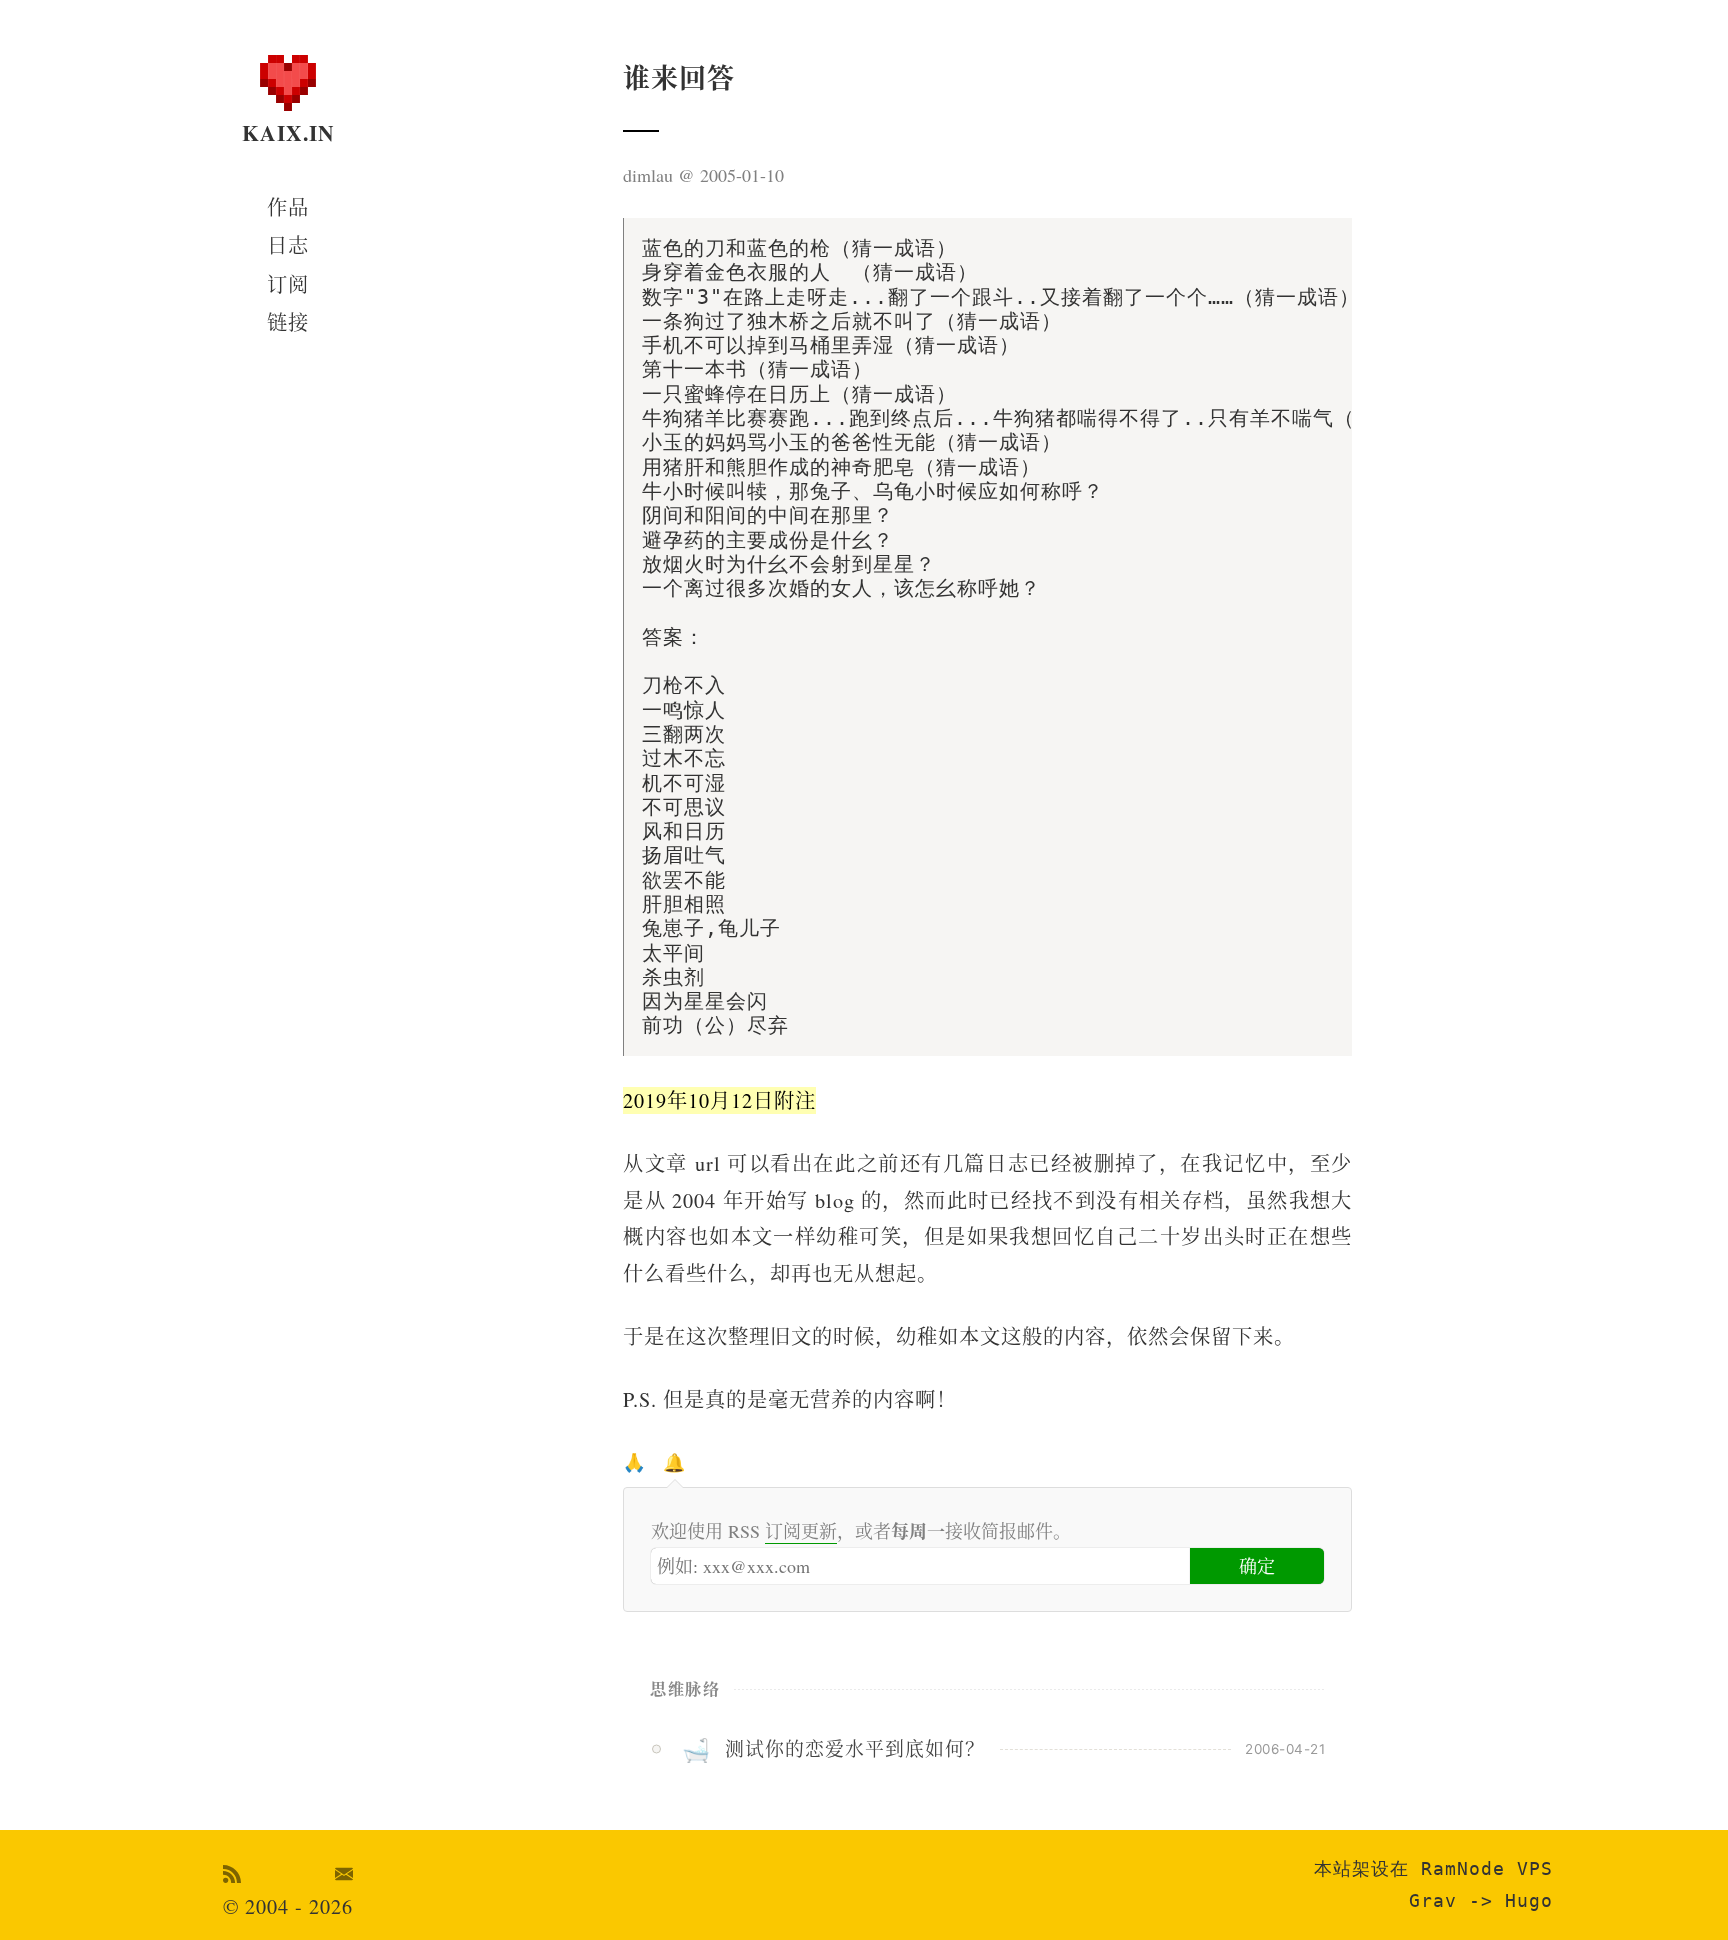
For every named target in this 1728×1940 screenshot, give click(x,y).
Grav (1433, 1900)
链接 (288, 322)
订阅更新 (801, 1531)
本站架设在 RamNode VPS (1433, 1868)
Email (344, 1874)
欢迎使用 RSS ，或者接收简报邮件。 (861, 1531)
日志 (288, 245)
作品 (288, 207)
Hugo (1529, 1900)
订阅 (288, 284)
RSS (232, 1874)
